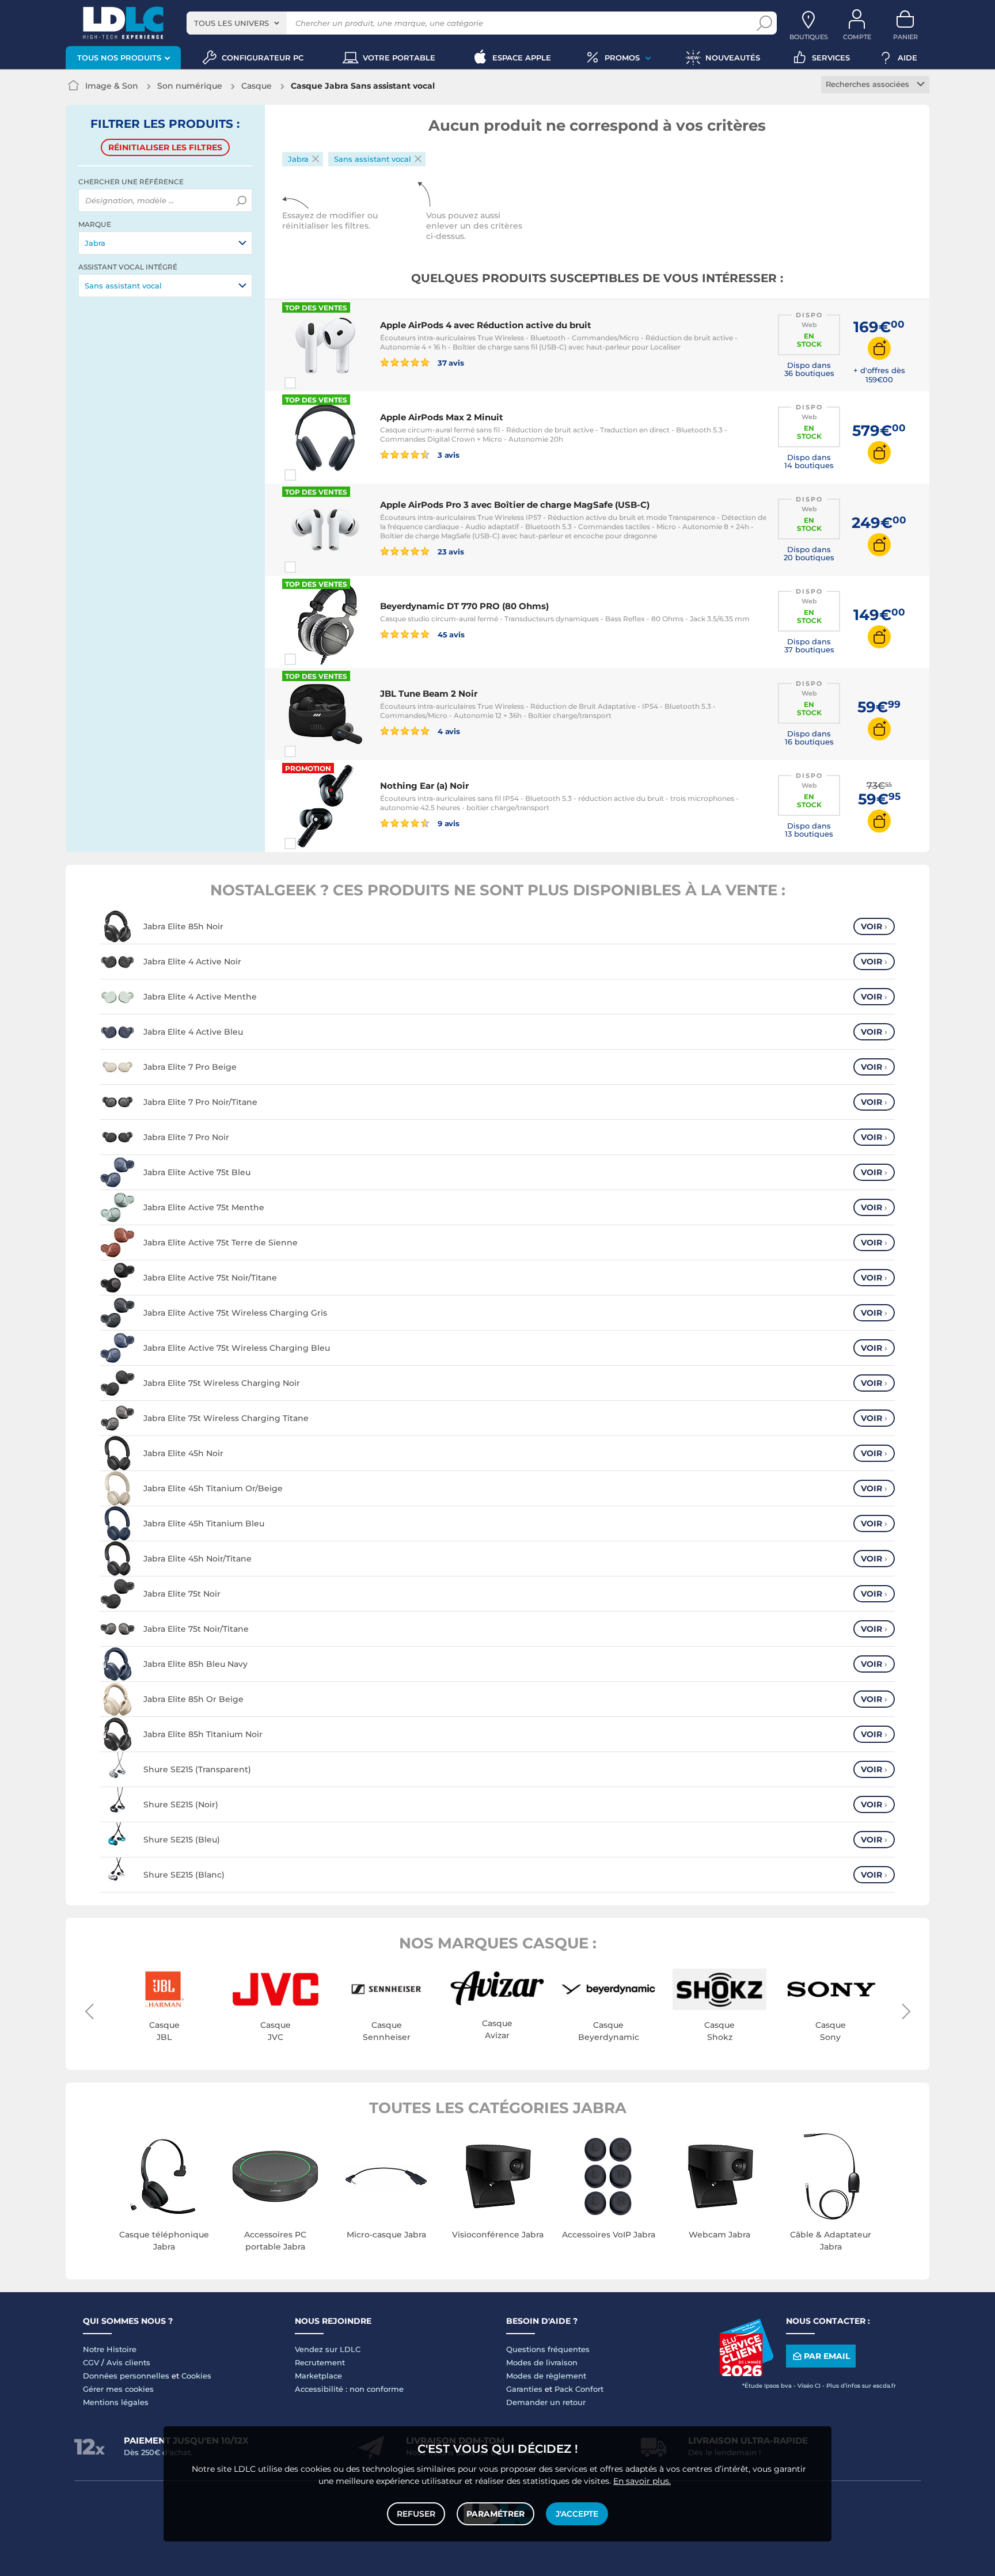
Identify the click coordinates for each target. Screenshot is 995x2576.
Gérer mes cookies (118, 2389)
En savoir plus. (642, 2481)
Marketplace (318, 2376)
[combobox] (237, 23)
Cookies (196, 2376)
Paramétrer (495, 2514)
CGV (91, 2362)
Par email (827, 2356)
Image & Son (112, 86)
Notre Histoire (110, 2349)
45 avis (450, 634)
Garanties (524, 2389)
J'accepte (577, 2514)
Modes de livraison (542, 2362)
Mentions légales (116, 2402)
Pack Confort (579, 2389)
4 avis (448, 731)
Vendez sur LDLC (328, 2349)
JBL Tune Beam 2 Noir (429, 694)
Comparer (311, 383)
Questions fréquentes (548, 2349)
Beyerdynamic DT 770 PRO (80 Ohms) (464, 606)
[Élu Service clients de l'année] (746, 2373)
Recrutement (320, 2362)
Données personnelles (126, 2376)
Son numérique (190, 86)
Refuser (416, 2514)
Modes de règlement (546, 2376)
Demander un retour (546, 2402)
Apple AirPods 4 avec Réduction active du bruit (486, 325)
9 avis (448, 823)
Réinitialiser (165, 147)
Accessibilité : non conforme (349, 2389)
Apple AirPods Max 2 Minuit (442, 417)
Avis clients (128, 2362)
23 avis (450, 551)
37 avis (450, 362)
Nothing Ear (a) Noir (424, 786)
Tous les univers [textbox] (231, 23)
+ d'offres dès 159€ (879, 375)
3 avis (448, 455)
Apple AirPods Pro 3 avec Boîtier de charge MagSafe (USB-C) (515, 505)
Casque (257, 86)
